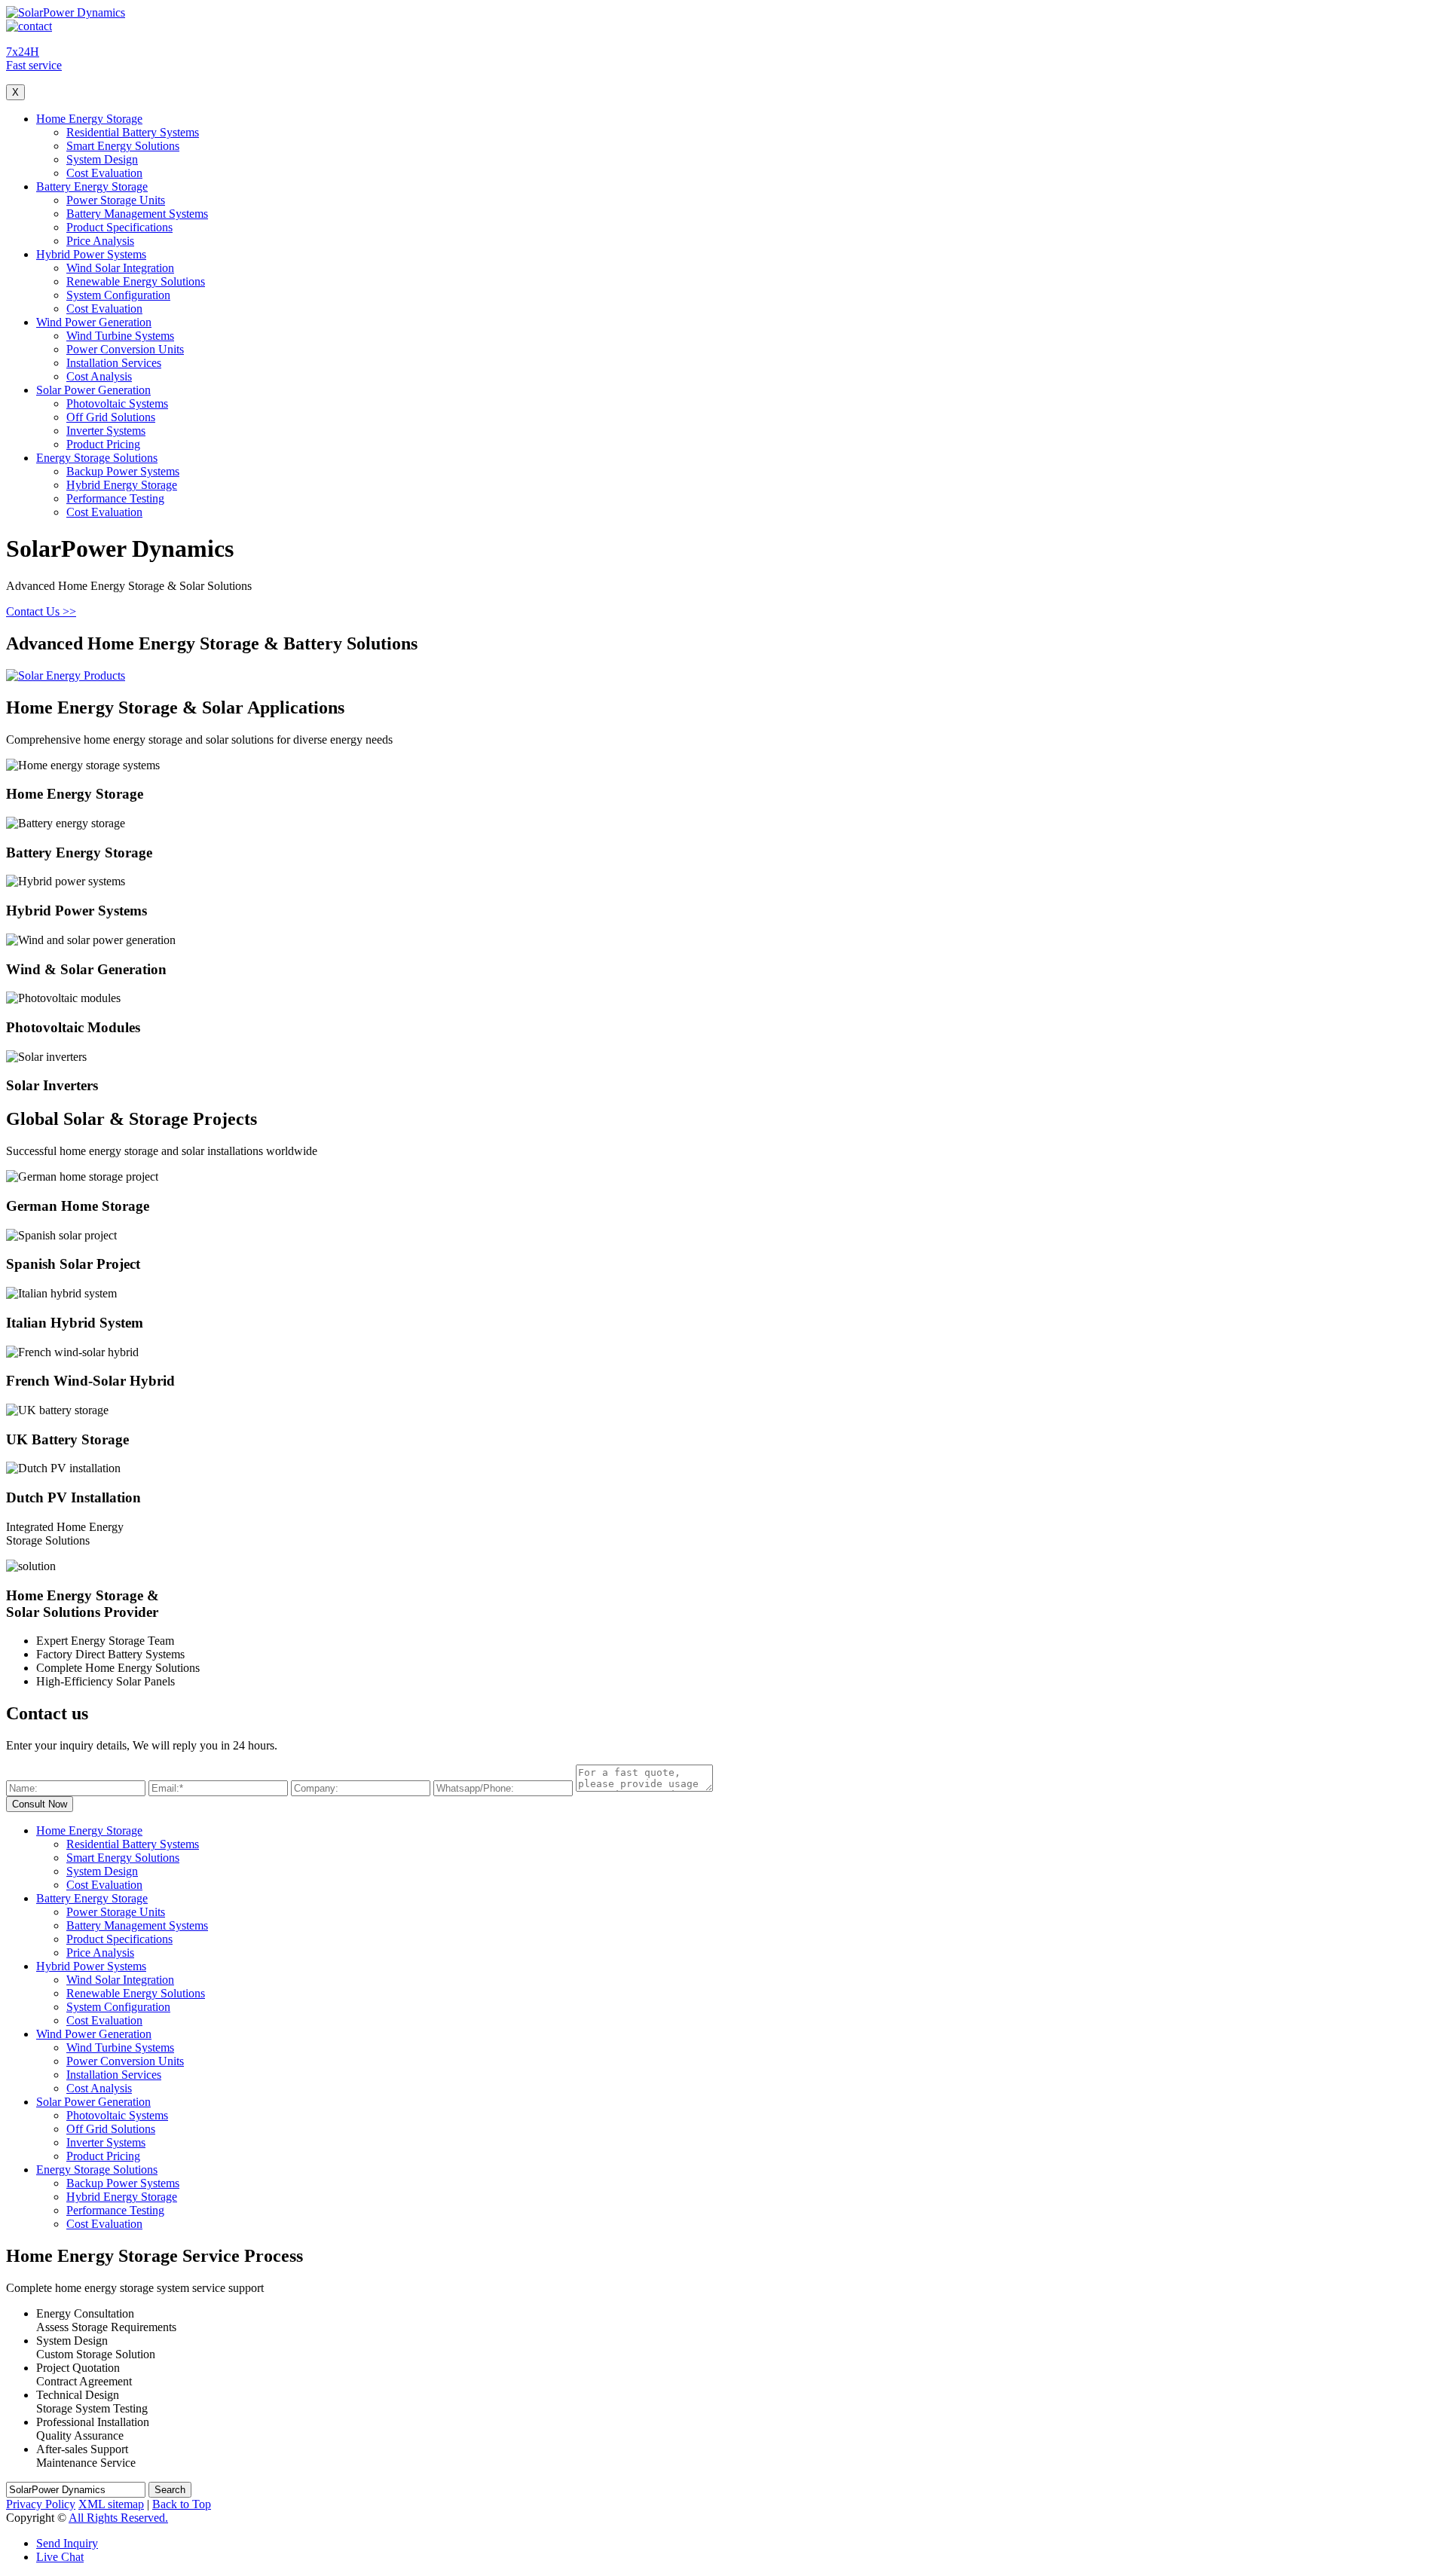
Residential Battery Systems (133, 132)
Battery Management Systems (137, 214)
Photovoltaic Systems (117, 403)
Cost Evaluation (104, 173)
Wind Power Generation (94, 322)
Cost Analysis (99, 376)
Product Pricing (103, 444)
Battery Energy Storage (92, 186)
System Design (102, 159)
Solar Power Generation (93, 390)
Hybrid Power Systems (91, 254)
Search (170, 2490)
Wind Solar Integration (120, 268)
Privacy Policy (41, 2504)
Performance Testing (115, 498)
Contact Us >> (41, 611)
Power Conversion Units (125, 349)
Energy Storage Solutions (97, 458)
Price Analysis (100, 241)
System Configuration (118, 295)
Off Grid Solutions (111, 417)
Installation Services (114, 363)
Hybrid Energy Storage (122, 485)
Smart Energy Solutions (123, 146)
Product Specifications (119, 227)
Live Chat (60, 2557)
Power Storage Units (116, 200)
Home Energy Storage (89, 119)
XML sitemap (111, 2504)
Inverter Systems (106, 431)
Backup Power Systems (123, 471)
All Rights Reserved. (118, 2518)
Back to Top (182, 2504)
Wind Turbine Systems (120, 336)
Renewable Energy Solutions (136, 281)
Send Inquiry (67, 2543)
